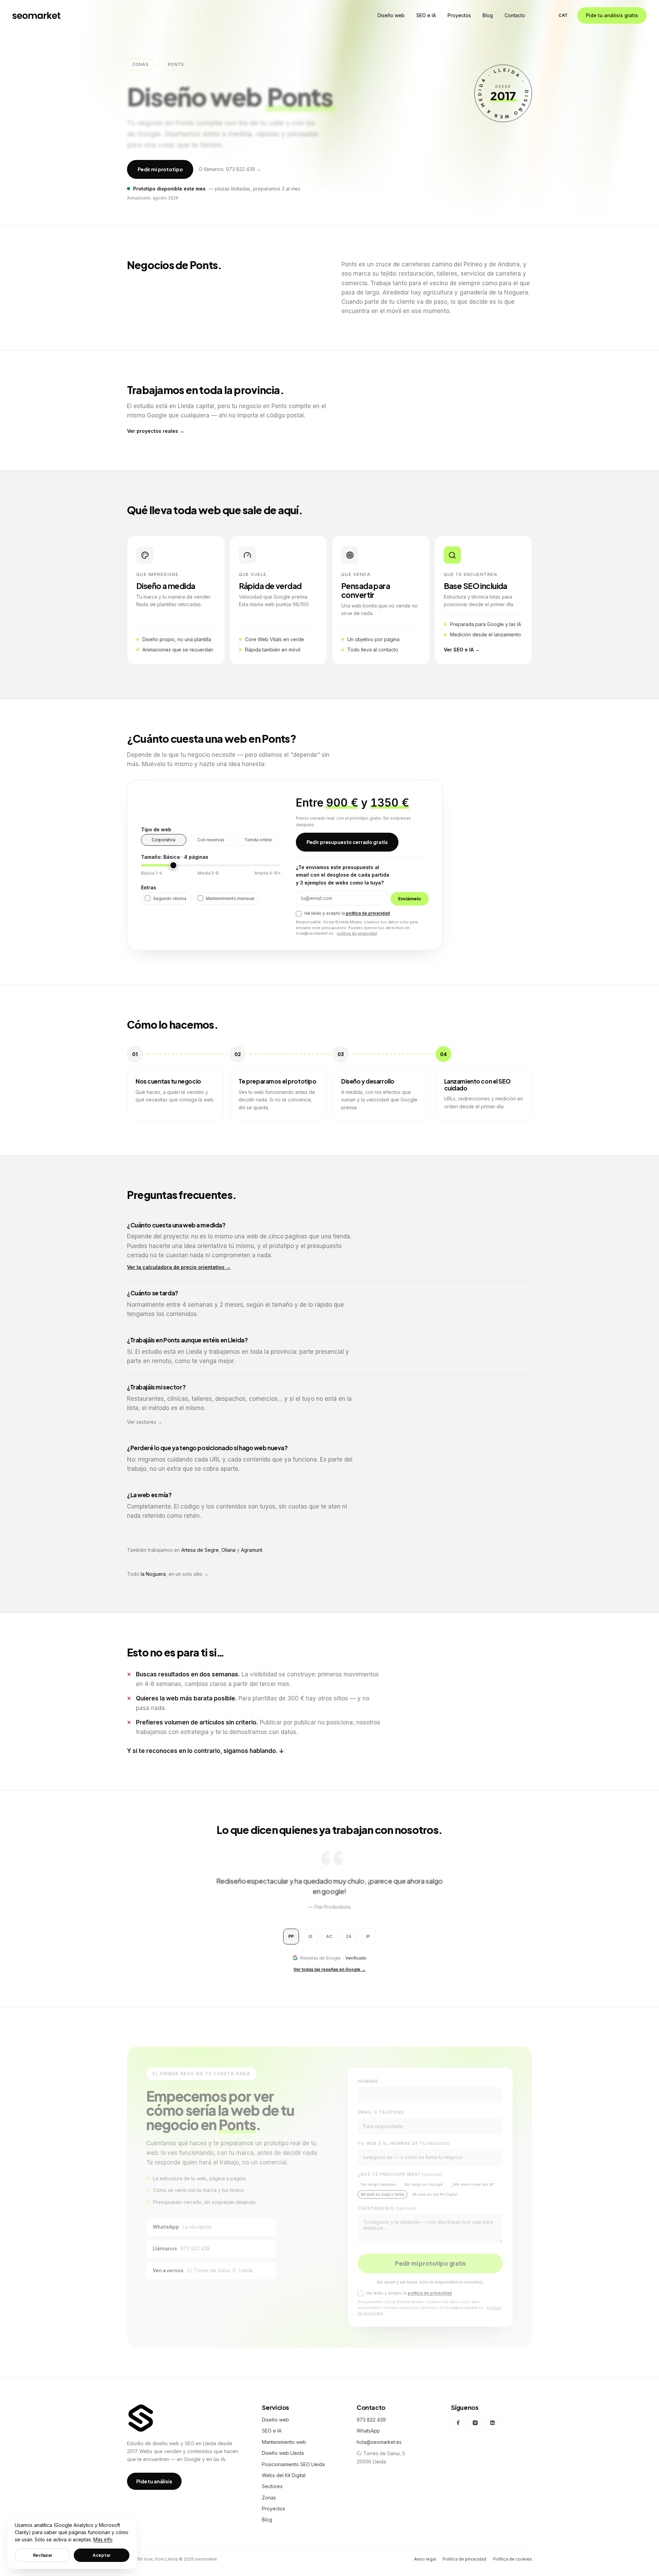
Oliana (228, 1550)
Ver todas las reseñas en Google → (329, 1969)
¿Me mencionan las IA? (473, 2182)
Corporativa (164, 840)
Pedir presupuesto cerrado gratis (347, 842)
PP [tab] (291, 1936)
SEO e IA (272, 2431)
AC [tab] (329, 1936)
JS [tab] (310, 1936)
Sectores (272, 2486)
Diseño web (275, 2420)
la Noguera (153, 1574)
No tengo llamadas (379, 2182)
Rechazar (43, 2555)
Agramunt (252, 1550)
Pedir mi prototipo (160, 169)
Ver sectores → (145, 1422)
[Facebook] (458, 2423)
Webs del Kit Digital (284, 2475)
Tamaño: (175, 857)
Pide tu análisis (154, 2481)
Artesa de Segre (200, 1550)
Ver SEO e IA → (462, 650)
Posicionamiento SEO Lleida (293, 2464)
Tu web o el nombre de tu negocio (404, 2141)
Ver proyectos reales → (156, 431)
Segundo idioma (170, 898)
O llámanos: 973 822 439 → (230, 169)
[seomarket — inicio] (36, 15)
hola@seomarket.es (379, 2442)
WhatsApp (368, 2431)
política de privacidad (368, 913)
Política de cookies (513, 2559)
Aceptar (101, 2555)
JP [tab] (368, 1936)
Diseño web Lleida (283, 2453)
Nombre (368, 2079)
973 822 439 (371, 2420)
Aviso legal (425, 2559)
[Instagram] (475, 2423)
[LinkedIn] (492, 2423)
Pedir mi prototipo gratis (430, 2261)
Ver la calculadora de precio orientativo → (179, 1267)
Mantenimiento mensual (230, 898)
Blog (267, 2520)
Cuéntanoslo (387, 2206)
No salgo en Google (424, 2182)
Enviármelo (410, 899)
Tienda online (258, 840)
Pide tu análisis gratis (612, 15)
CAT (563, 15)
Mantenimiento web (284, 2442)
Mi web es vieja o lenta (383, 2192)
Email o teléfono (381, 2110)
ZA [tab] (349, 1936)
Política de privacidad (465, 2559)
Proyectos (274, 2509)
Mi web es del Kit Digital (435, 2192)
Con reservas (211, 840)
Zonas (140, 64)
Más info (103, 2539)
